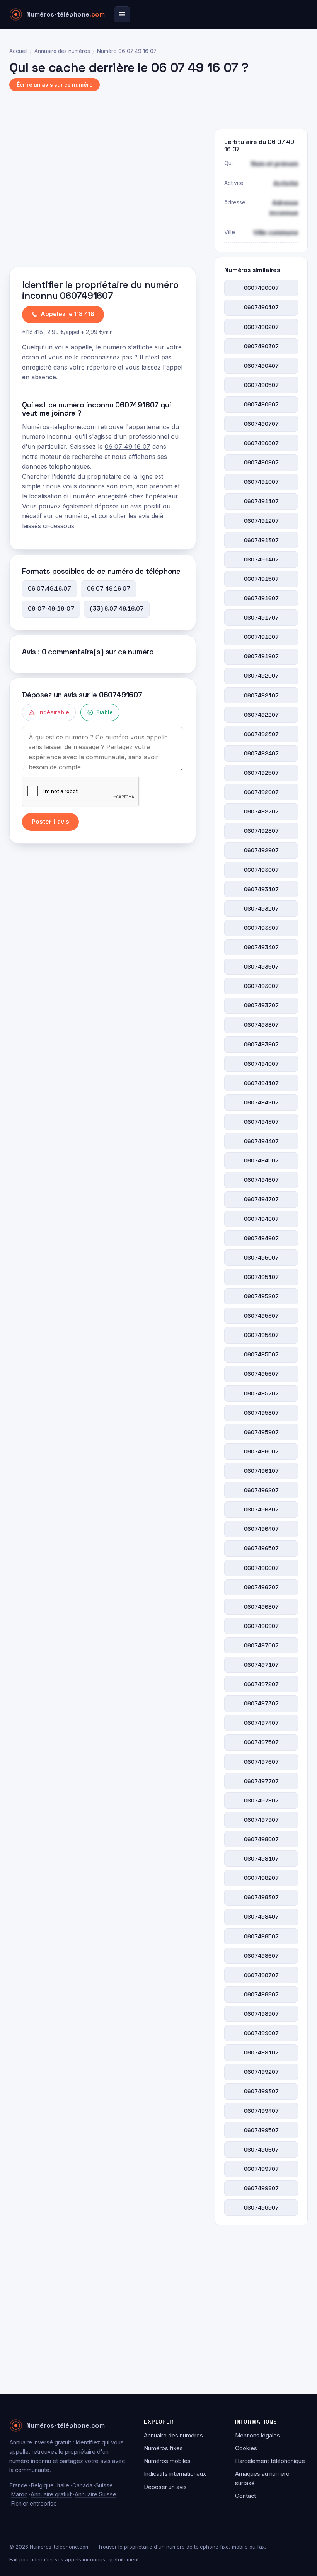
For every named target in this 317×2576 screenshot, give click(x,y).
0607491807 (261, 637)
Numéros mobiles (167, 2461)
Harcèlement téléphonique (270, 2461)
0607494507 (261, 1160)
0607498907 (261, 2014)
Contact (245, 2496)
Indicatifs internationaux (175, 2474)
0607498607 (261, 1956)
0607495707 (261, 1393)
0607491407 (261, 560)
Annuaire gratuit (51, 2494)
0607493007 (261, 870)
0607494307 (261, 1122)
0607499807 (261, 2188)
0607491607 (261, 598)
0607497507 (261, 1742)
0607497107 (261, 1665)
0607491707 (261, 618)
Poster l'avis (50, 822)
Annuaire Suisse (95, 2494)
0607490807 (261, 443)
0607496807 (261, 1607)
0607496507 (261, 1548)
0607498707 (261, 1975)
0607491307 (261, 540)
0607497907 (261, 1820)
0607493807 (261, 1025)
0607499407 (261, 2111)
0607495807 (261, 1413)
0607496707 (261, 1587)
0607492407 (261, 753)
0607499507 (261, 2130)
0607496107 (261, 1471)
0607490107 (261, 307)
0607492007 (261, 676)
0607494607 (261, 1180)
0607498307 (261, 1897)
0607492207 (261, 715)
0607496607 (261, 1568)
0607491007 (261, 482)
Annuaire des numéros (62, 51)
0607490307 (261, 346)
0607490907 (261, 462)
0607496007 (261, 1451)
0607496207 (261, 1490)
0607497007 (261, 1645)
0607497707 (261, 1781)
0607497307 (261, 1703)
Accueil (18, 51)
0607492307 (261, 734)
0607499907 (261, 2208)
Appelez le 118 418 (67, 314)
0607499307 (261, 2091)
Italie (63, 2485)
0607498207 (261, 1878)
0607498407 (261, 1917)
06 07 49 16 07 (128, 447)
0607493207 (261, 909)
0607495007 (261, 1258)
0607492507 (261, 773)
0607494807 (261, 1219)
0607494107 (261, 1083)
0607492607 (261, 792)
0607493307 (261, 928)
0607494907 (261, 1238)
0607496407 (261, 1529)
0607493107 (261, 889)
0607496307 (261, 1510)
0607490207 (261, 327)
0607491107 (261, 501)
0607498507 (261, 1936)
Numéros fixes (163, 2448)
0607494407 (261, 1141)
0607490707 (261, 424)
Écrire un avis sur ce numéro (55, 85)
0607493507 (261, 967)
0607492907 (261, 850)
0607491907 (261, 656)
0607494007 (261, 1064)
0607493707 (261, 1005)
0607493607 (261, 986)
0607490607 (261, 404)
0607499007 (261, 2033)
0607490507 (261, 385)
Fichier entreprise (34, 2504)
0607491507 (261, 579)
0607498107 (261, 1859)
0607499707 (261, 2169)
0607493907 (261, 1044)
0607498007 (261, 1839)
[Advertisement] (103, 195)
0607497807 (261, 1801)
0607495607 (261, 1374)
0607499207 (261, 2072)
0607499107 (261, 2052)
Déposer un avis (165, 2487)
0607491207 (261, 521)
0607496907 (261, 1626)
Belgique (42, 2485)
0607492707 (261, 811)
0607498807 (261, 1994)
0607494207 (261, 1102)
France (18, 2485)
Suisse (104, 2485)
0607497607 (261, 1762)
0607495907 (261, 1432)
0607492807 (261, 831)
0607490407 (261, 366)
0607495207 (261, 1296)
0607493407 (261, 947)
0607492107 (261, 695)
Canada (82, 2485)
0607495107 (261, 1277)
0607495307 (261, 1316)
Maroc (19, 2494)
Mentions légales (257, 2436)
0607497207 (261, 1684)
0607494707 (261, 1199)
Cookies (246, 2448)
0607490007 (261, 288)
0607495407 (261, 1335)
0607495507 (261, 1354)
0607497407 (261, 1723)
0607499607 (261, 2150)
